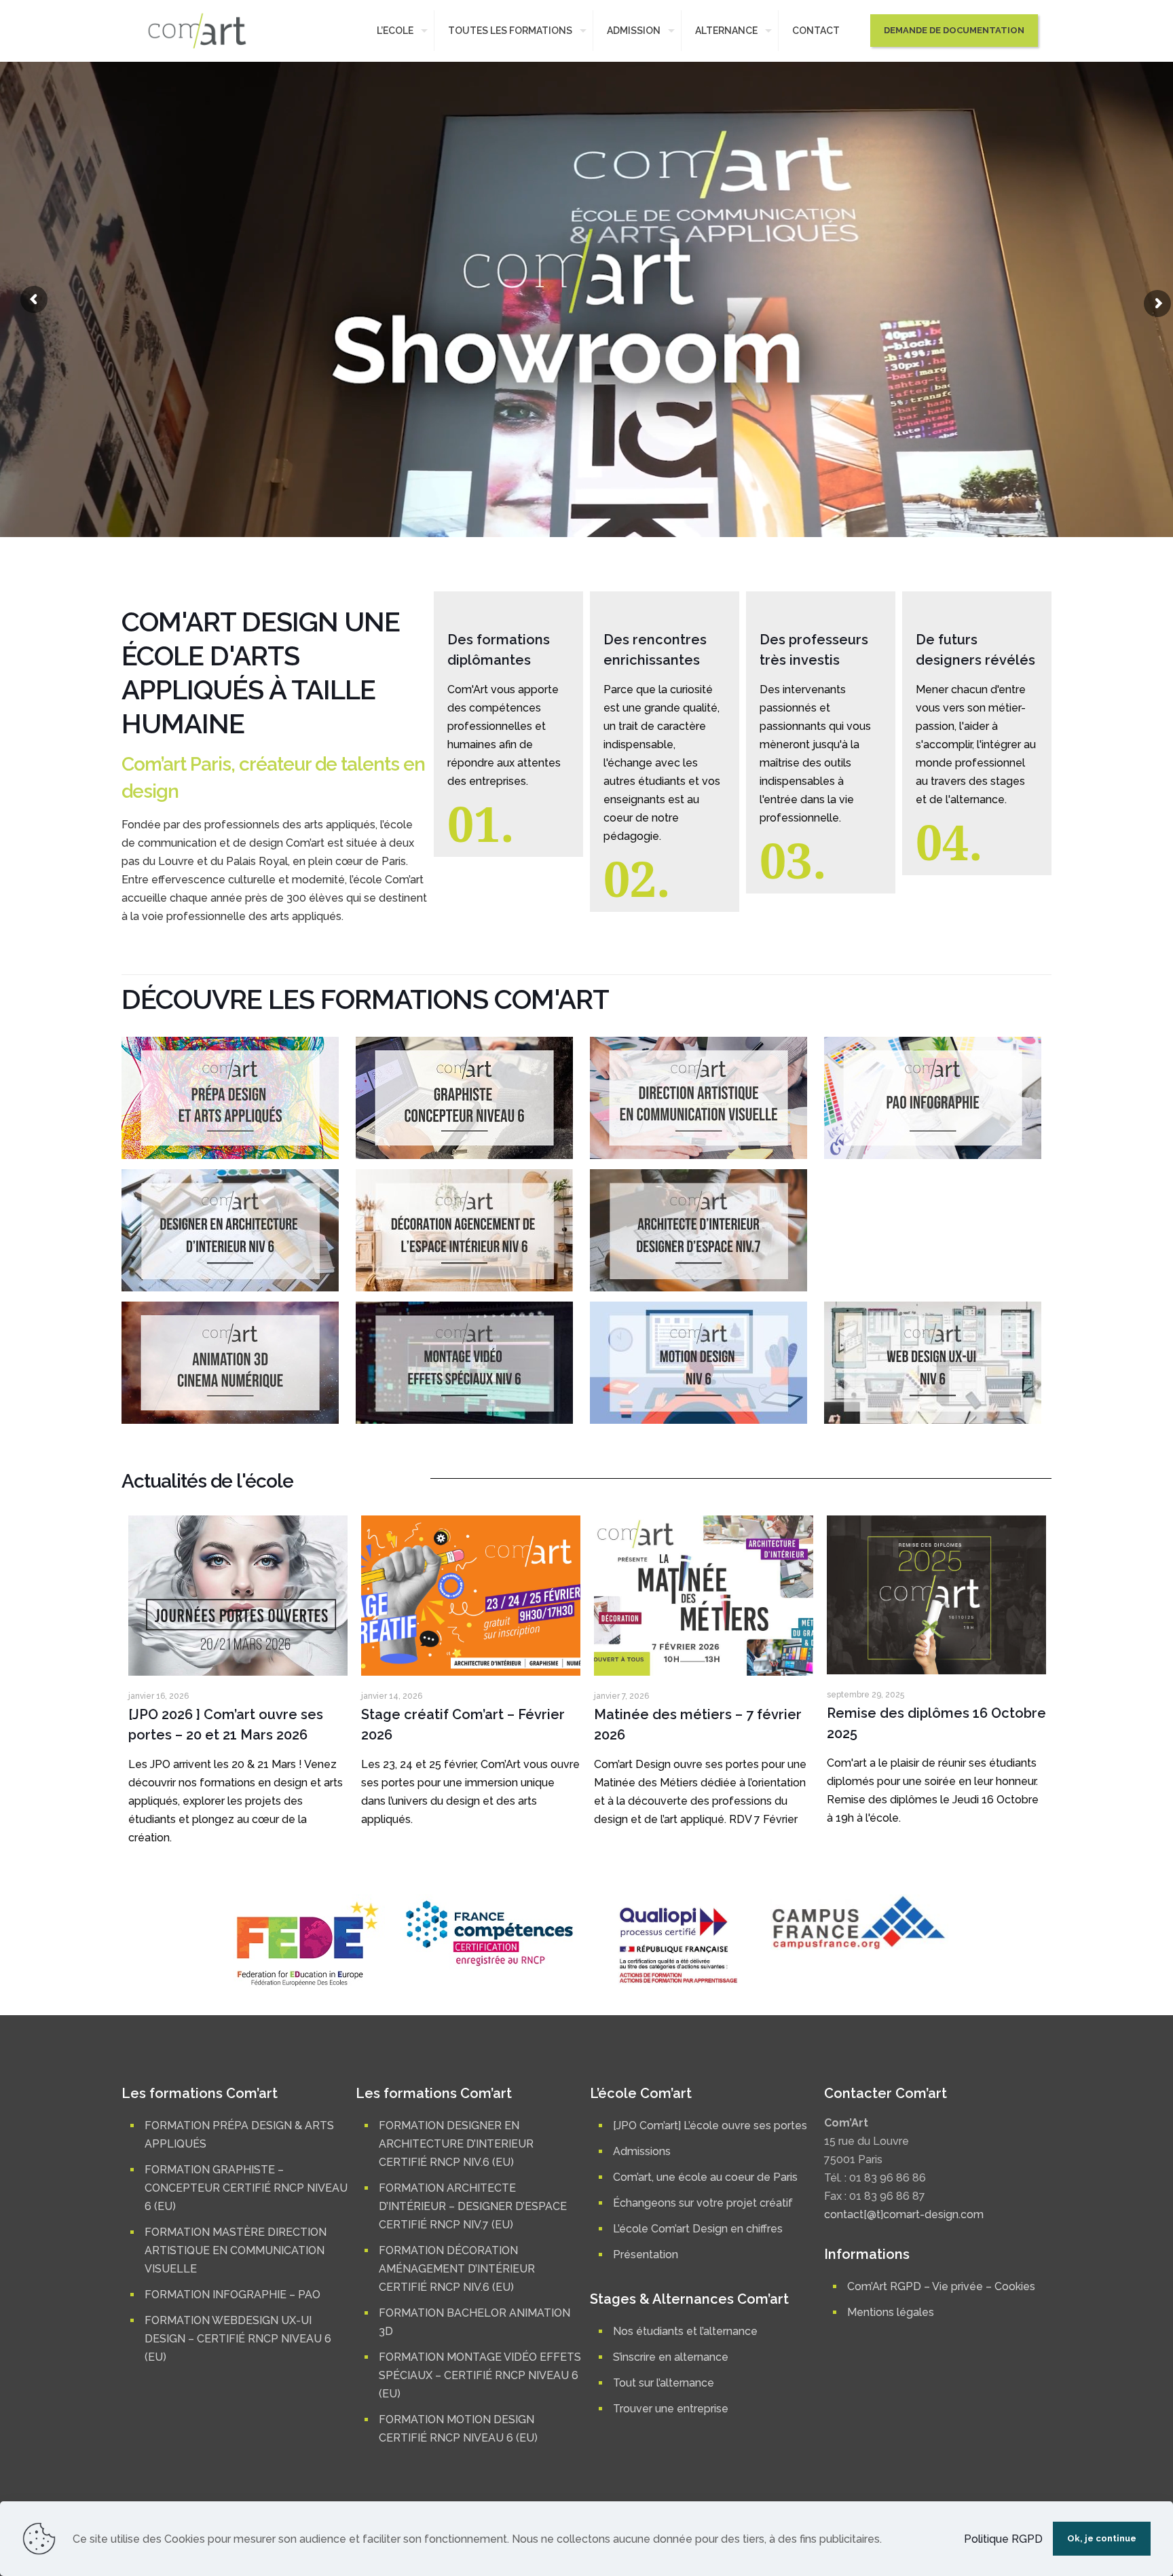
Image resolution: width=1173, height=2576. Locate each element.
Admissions (642, 2151)
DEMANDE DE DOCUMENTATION (954, 30)
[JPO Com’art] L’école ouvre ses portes (710, 2126)
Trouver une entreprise (671, 2409)
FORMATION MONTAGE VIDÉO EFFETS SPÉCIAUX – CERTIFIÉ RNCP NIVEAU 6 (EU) (480, 2375)
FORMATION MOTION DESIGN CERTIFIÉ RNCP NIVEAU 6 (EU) (458, 2429)
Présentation (646, 2255)
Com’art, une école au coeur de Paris (705, 2177)
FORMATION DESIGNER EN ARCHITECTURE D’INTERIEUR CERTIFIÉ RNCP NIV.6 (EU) (456, 2144)
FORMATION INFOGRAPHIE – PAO (232, 2295)
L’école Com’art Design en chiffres (698, 2229)
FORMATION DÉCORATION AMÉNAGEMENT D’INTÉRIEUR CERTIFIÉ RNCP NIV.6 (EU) (457, 2269)
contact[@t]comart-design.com (904, 2214)
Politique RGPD (1003, 2539)
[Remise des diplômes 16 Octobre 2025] (936, 1595)
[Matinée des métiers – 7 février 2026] (704, 1596)
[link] (230, 1098)
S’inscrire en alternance (671, 2357)
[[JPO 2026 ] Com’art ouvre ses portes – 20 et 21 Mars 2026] (238, 1596)
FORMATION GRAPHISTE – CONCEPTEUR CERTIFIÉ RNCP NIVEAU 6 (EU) (246, 2188)
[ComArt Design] (197, 31)
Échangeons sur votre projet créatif (703, 2203)
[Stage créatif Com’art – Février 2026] (471, 1596)
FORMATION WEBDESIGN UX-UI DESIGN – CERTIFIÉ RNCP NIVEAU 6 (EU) (238, 2339)
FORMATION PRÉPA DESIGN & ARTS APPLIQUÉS (239, 2135)
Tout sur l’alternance (664, 2383)
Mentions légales (891, 2312)
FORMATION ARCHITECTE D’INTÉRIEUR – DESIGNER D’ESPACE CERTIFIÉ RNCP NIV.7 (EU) (473, 2206)
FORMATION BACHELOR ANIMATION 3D (474, 2322)
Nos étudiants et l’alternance (685, 2331)
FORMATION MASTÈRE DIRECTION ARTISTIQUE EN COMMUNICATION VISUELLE (236, 2250)
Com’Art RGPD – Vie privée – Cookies (941, 2286)
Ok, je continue (1102, 2538)
